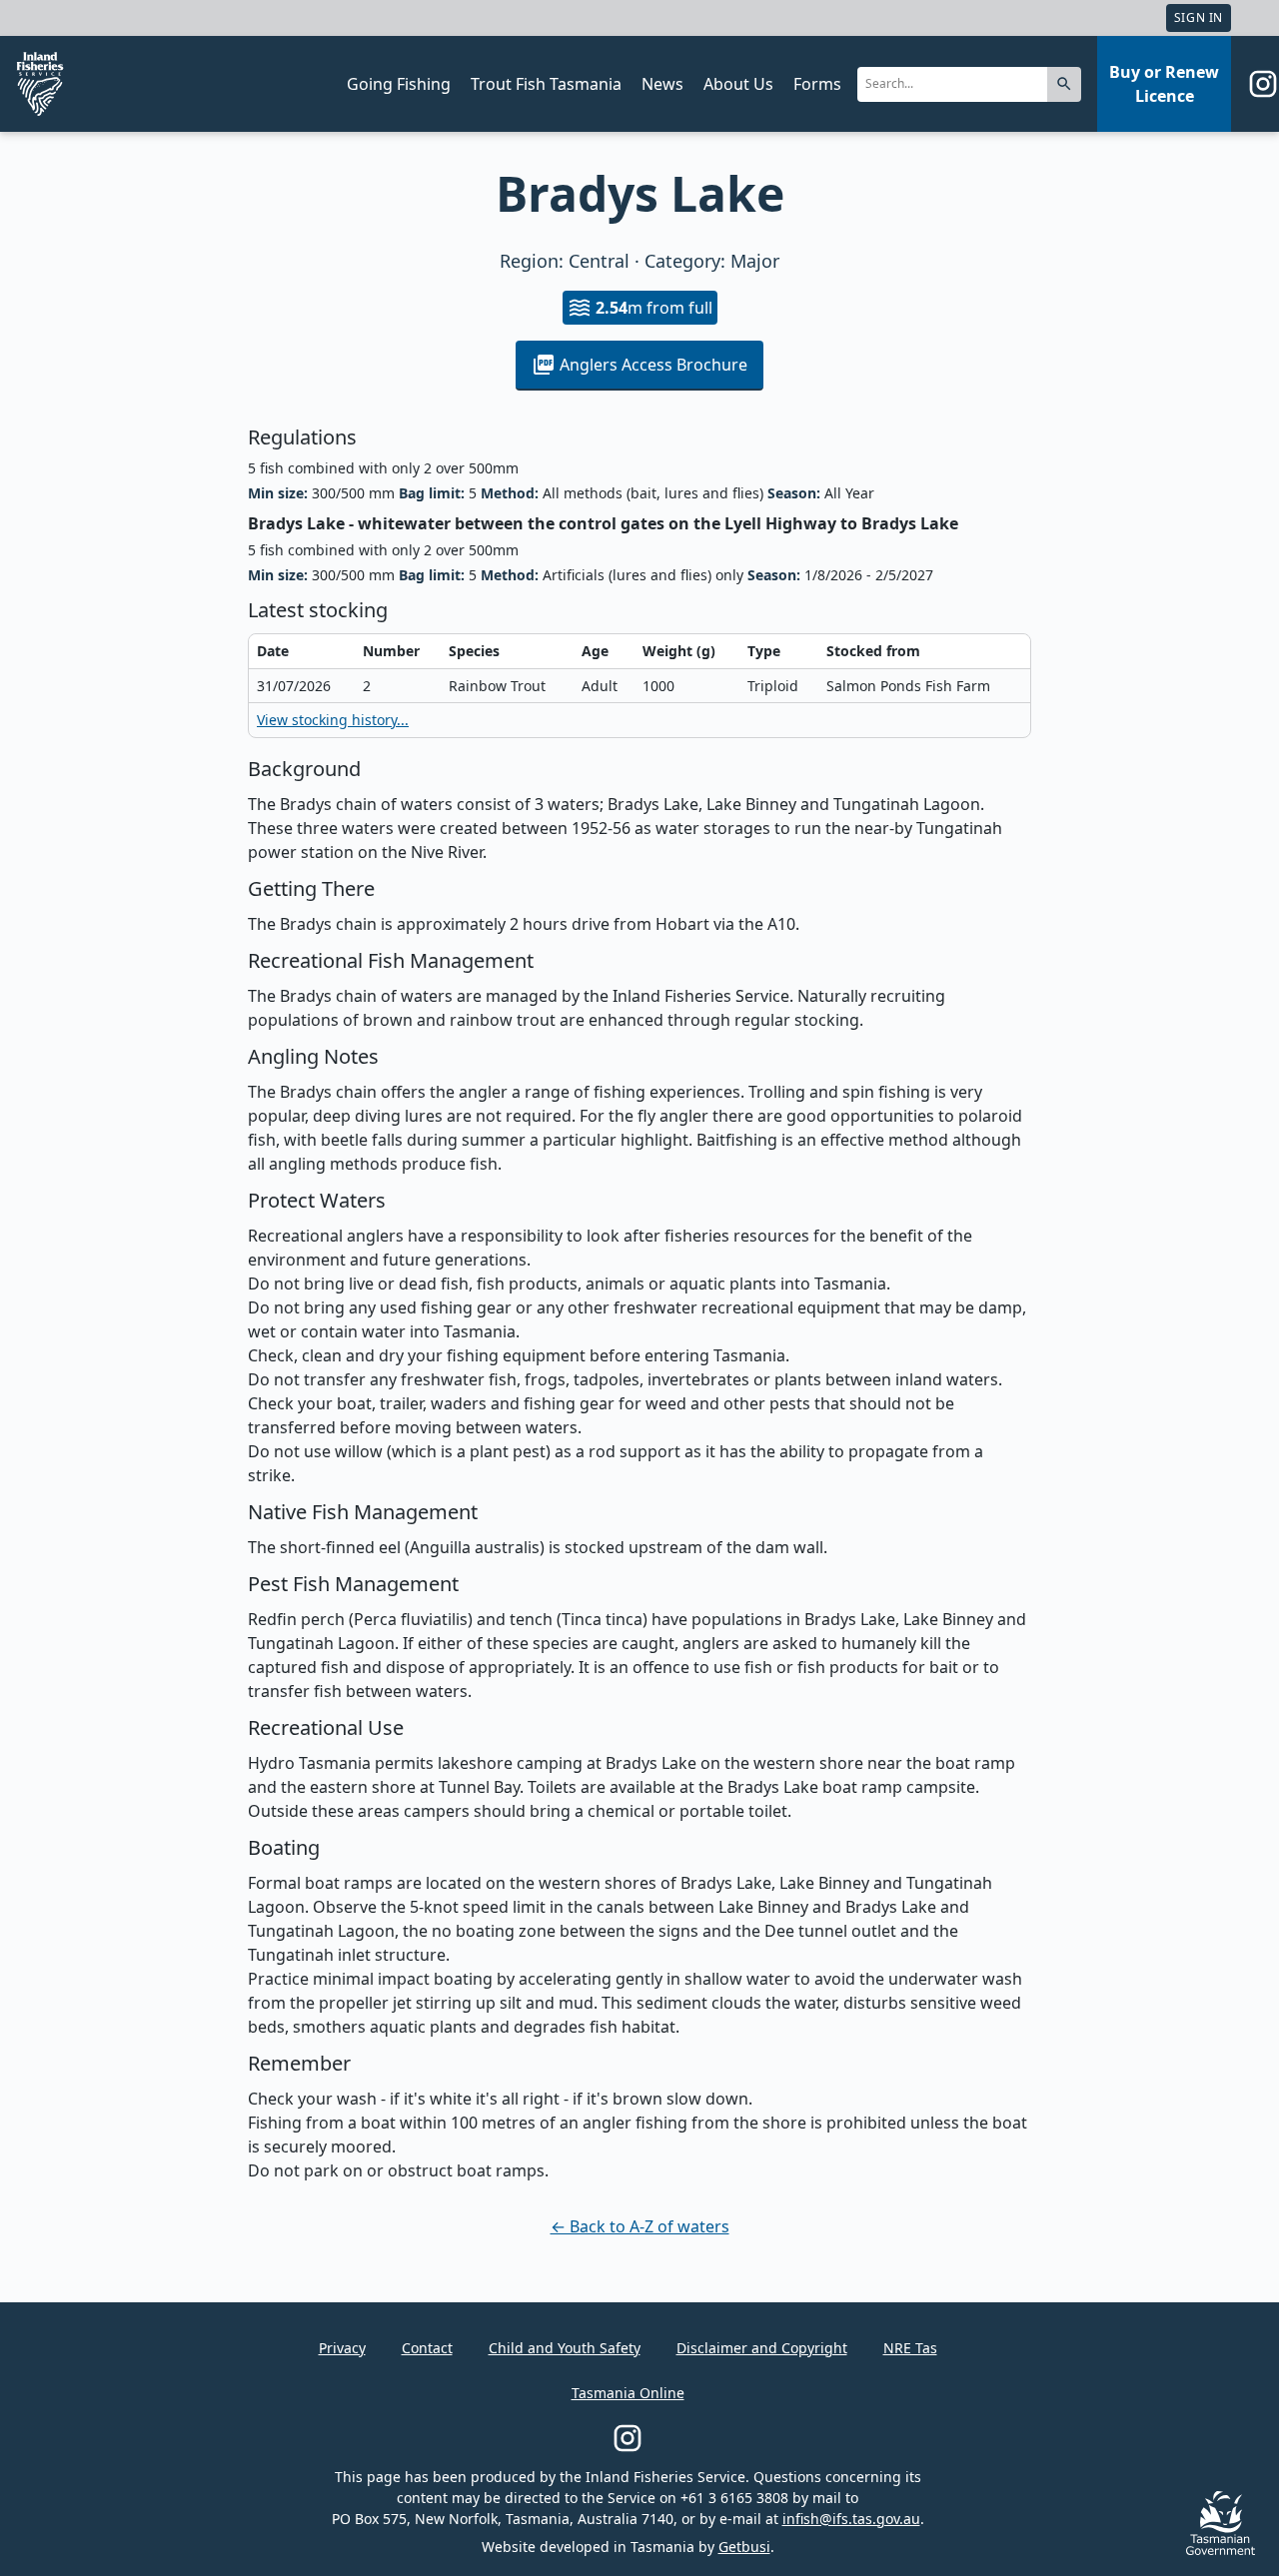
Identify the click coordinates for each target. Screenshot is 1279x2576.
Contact (427, 2348)
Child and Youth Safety (565, 2348)
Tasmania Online (628, 2393)
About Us (738, 84)
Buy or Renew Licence (1164, 84)
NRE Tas (910, 2348)
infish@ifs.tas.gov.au (851, 2519)
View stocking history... (333, 720)
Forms (817, 84)
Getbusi (744, 2547)
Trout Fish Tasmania (546, 84)
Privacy (342, 2348)
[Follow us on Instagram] (1263, 84)
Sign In (1199, 17)
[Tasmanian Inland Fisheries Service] (40, 84)
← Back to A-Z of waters (640, 2226)
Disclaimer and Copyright (762, 2348)
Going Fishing (399, 84)
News (662, 84)
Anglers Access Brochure (653, 365)
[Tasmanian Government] (1221, 2550)
